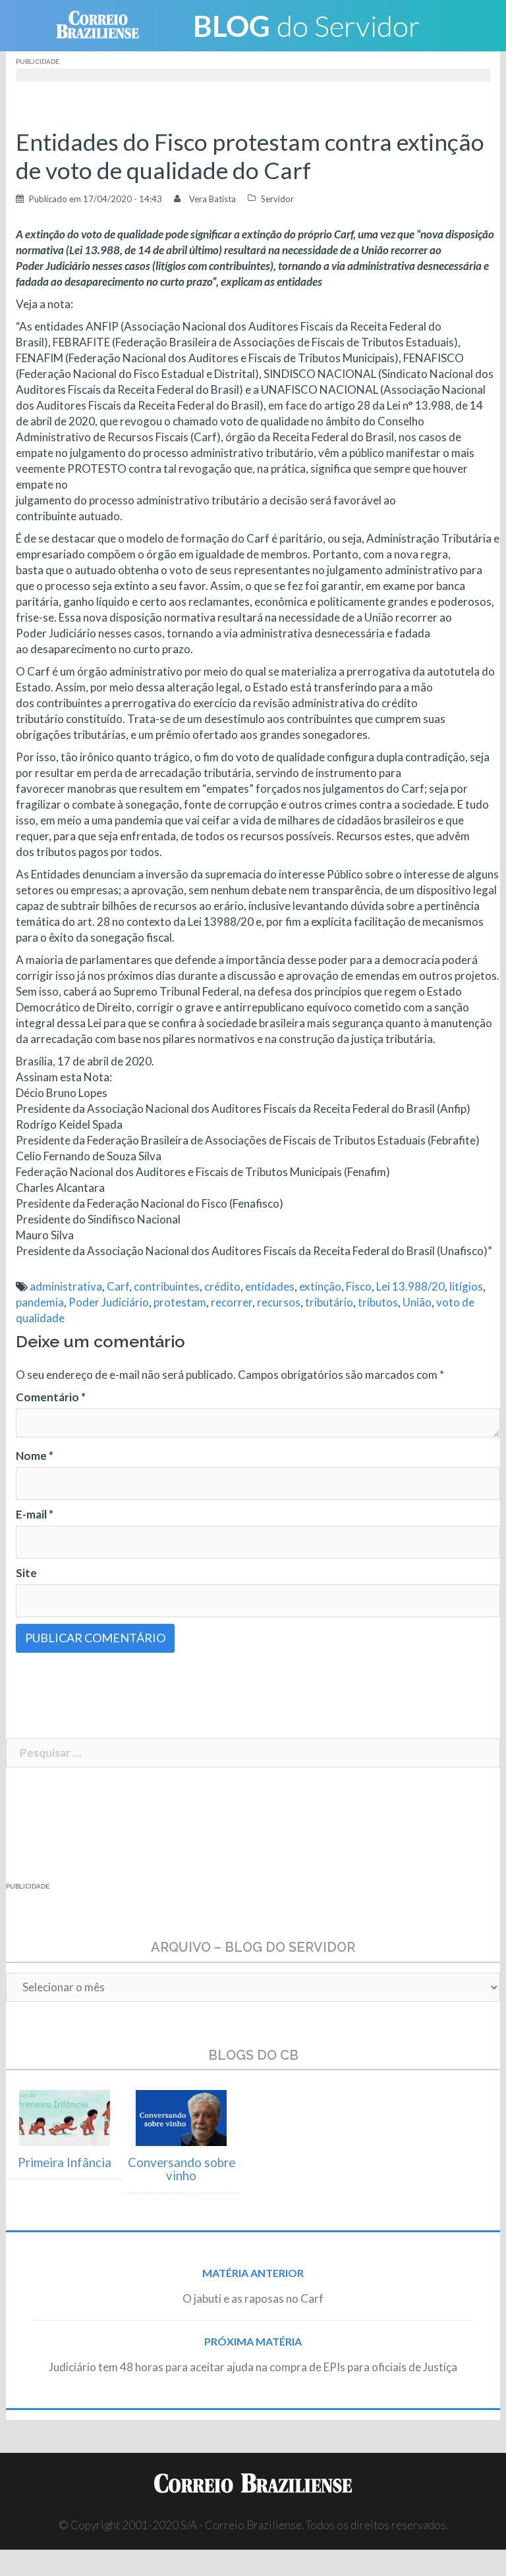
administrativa (66, 1286)
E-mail (35, 1514)
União (417, 1302)
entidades (270, 1286)
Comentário (51, 1397)
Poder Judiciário (109, 1302)
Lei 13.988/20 (410, 1286)
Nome (35, 1456)
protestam (180, 1302)
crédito (222, 1286)
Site (26, 1573)
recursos (279, 1302)
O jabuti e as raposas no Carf (253, 2298)
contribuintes (167, 1286)
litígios (466, 1286)
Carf (118, 1286)
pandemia (40, 1302)
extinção (320, 1286)
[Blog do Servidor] (306, 24)
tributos (378, 1302)
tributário (329, 1302)
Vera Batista (212, 199)
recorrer (232, 1302)
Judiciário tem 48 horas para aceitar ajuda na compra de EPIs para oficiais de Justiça (253, 2367)
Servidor (277, 199)
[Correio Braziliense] (108, 24)
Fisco (359, 1286)
